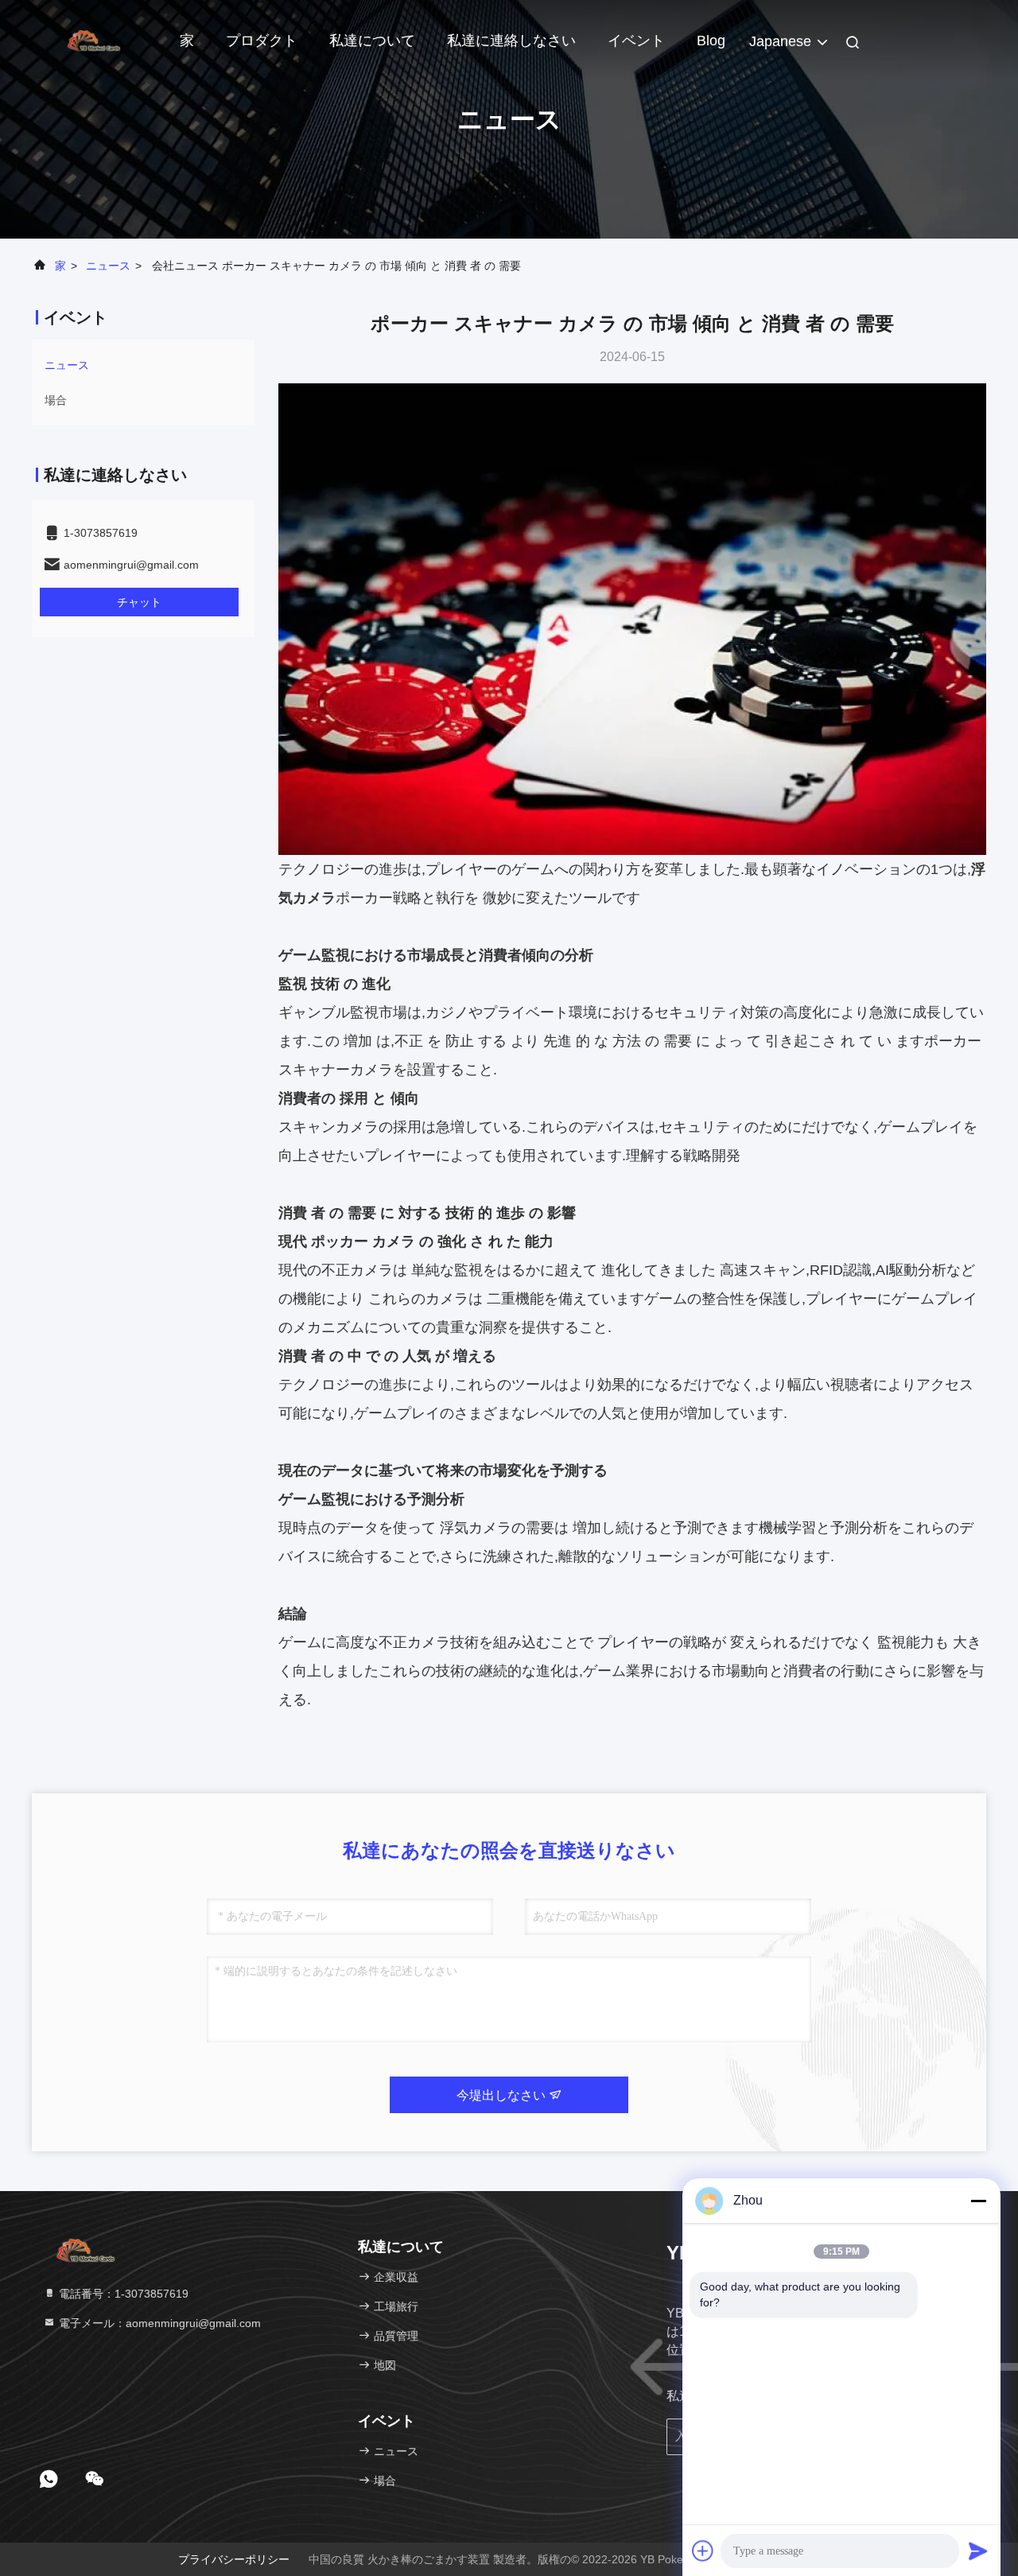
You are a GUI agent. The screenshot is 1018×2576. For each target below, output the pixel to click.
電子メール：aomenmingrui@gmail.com (158, 2323)
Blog (711, 41)
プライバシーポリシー (234, 2559)
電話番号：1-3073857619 (122, 2294)
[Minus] (978, 2201)
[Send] (978, 2551)
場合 (56, 400)
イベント (636, 41)
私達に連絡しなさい (511, 41)
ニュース (108, 266)
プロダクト (262, 41)
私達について (372, 41)
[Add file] (703, 2551)
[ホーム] (95, 40)
